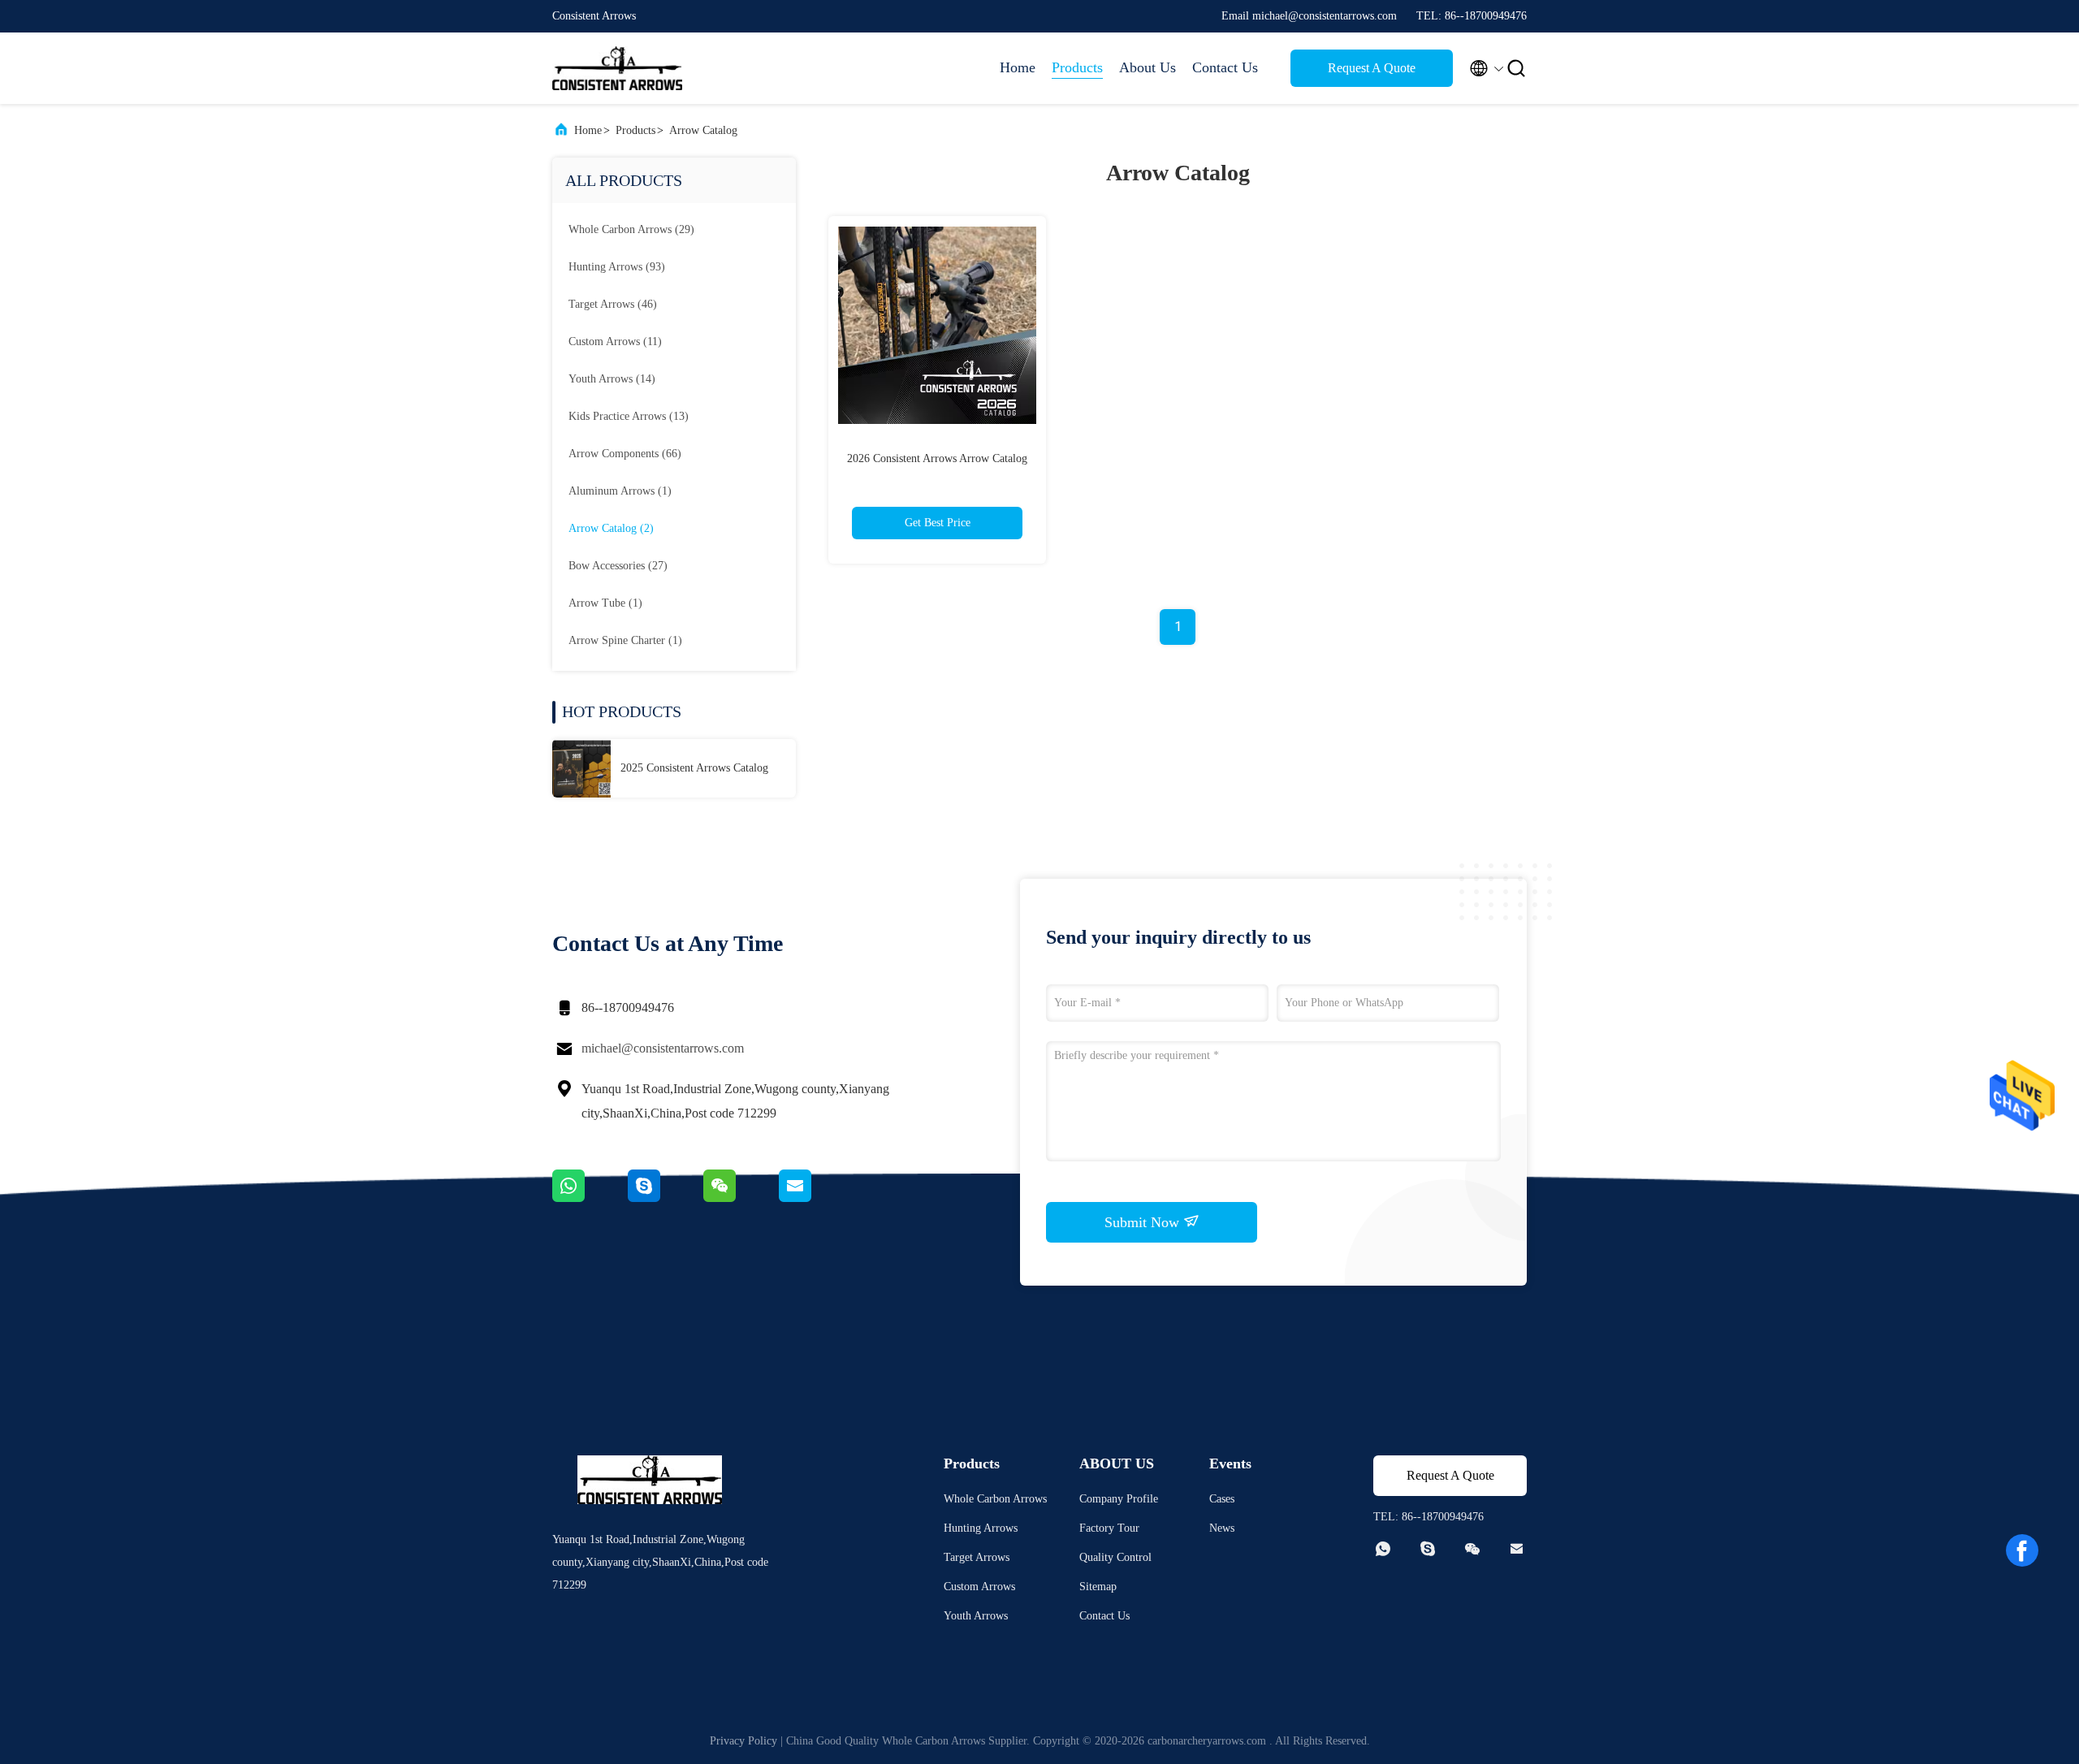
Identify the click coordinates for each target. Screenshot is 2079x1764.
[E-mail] (815, 1198)
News (1222, 1528)
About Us (1148, 67)
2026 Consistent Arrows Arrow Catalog (937, 458)
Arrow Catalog (703, 130)
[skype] (666, 1198)
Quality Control (1115, 1557)
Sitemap (1098, 1587)
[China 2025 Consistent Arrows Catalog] (581, 768)
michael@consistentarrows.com (663, 1048)
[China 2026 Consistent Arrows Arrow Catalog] (937, 325)
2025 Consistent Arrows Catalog (694, 768)
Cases (1222, 1499)
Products (1077, 67)
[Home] (617, 68)
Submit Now (1144, 1222)
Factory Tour (1109, 1528)
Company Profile (1119, 1499)
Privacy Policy (743, 1741)
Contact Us (1225, 67)
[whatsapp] (590, 1198)
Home (1018, 67)
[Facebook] (2022, 1550)
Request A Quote (1372, 68)
